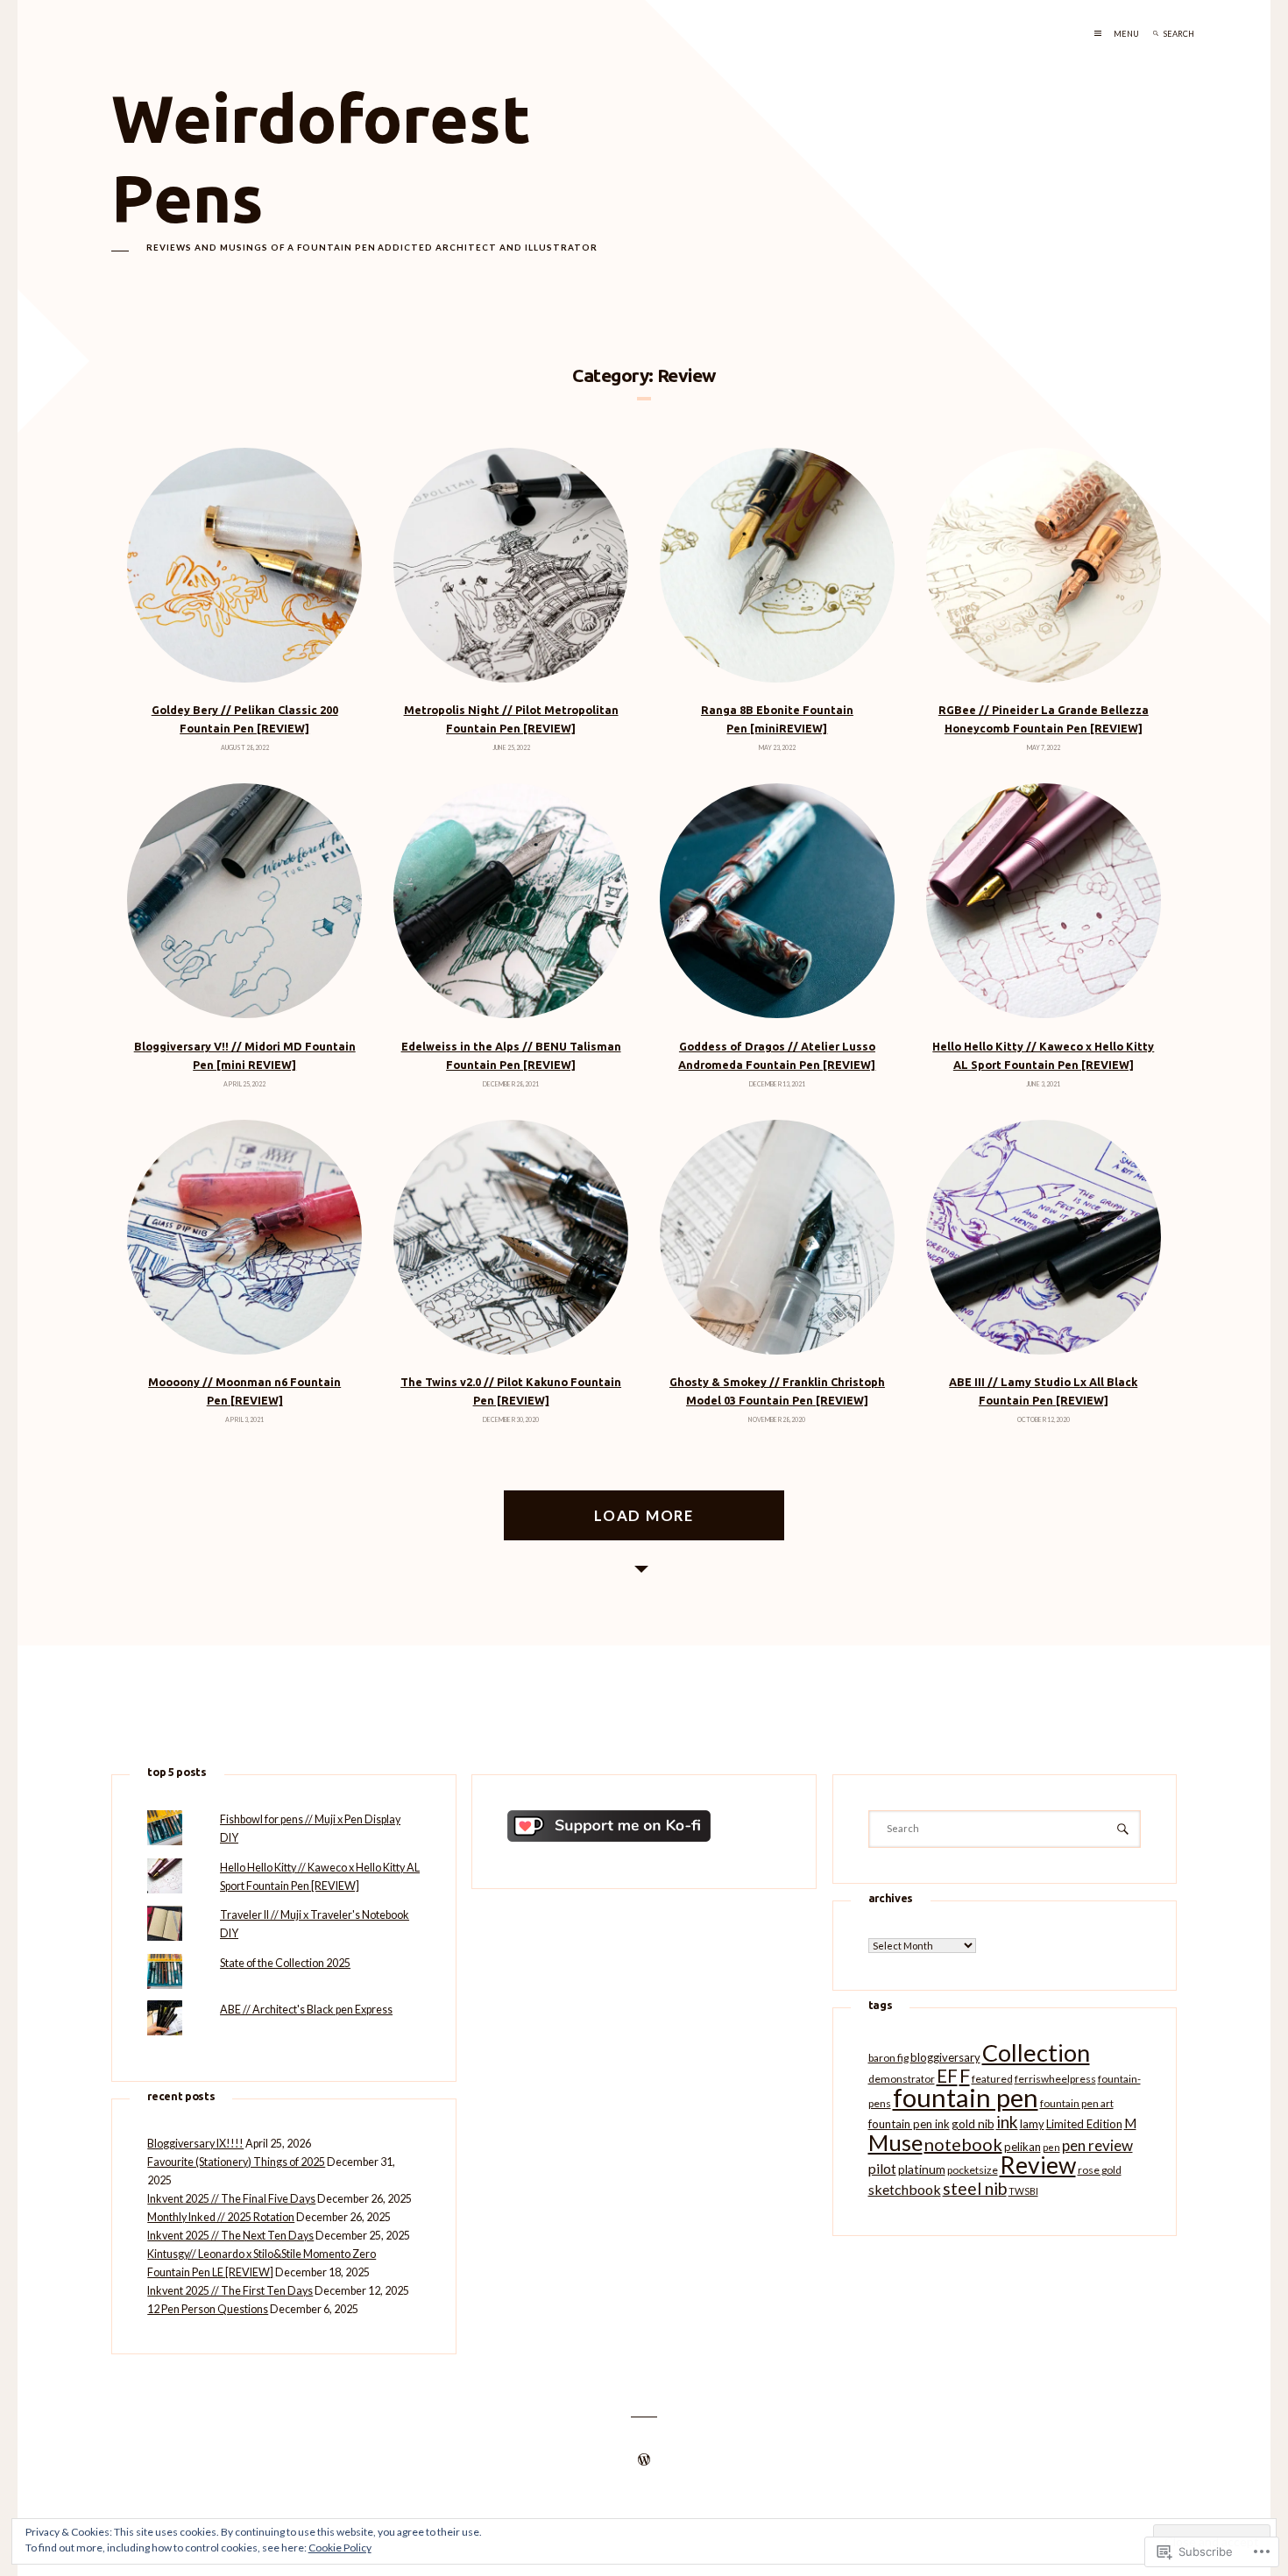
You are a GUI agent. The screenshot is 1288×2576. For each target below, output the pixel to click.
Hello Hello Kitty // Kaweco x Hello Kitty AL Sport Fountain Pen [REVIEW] (1043, 1055)
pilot (882, 2168)
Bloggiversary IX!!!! (195, 2144)
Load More (644, 1515)
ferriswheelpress (1055, 2079)
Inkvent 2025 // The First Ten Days (230, 2291)
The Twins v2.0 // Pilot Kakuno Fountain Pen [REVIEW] (511, 1391)
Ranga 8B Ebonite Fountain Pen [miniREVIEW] (777, 719)
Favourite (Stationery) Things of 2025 (236, 2162)
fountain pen (966, 2097)
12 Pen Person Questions (208, 2309)
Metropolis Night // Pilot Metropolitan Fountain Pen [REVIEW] (511, 719)
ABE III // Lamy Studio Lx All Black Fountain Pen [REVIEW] (1043, 1391)
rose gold (1100, 2170)
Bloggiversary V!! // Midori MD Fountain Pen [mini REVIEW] (245, 1055)
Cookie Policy (340, 2548)
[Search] (1156, 34)
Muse (895, 2142)
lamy (1032, 2124)
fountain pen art (1077, 2103)
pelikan (1023, 2147)
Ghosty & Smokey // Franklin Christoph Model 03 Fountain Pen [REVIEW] (777, 1391)
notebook (963, 2144)
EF (947, 2076)
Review (1038, 2165)
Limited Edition (1084, 2124)
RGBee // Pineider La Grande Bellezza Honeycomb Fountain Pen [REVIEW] (1044, 719)
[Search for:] (1200, 34)
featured (992, 2079)
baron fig (888, 2058)
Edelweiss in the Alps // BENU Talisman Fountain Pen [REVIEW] (511, 1055)
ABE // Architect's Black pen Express (306, 2010)
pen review (1097, 2145)
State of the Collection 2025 (285, 1963)
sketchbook (905, 2189)
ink (1007, 2122)
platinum (922, 2169)
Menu (1126, 34)
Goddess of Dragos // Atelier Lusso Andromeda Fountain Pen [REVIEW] (777, 1055)
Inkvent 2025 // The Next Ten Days (230, 2236)
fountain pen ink (909, 2124)
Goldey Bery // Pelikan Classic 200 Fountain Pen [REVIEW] (245, 719)
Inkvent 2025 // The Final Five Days (231, 2199)
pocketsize (973, 2170)
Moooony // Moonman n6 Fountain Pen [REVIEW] (244, 1391)
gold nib (973, 2123)
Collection (1036, 2052)
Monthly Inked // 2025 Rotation (221, 2217)
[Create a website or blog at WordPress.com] (644, 2461)
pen (1051, 2147)
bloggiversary (945, 2057)
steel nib (975, 2188)
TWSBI (1023, 2191)
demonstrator (902, 2079)
